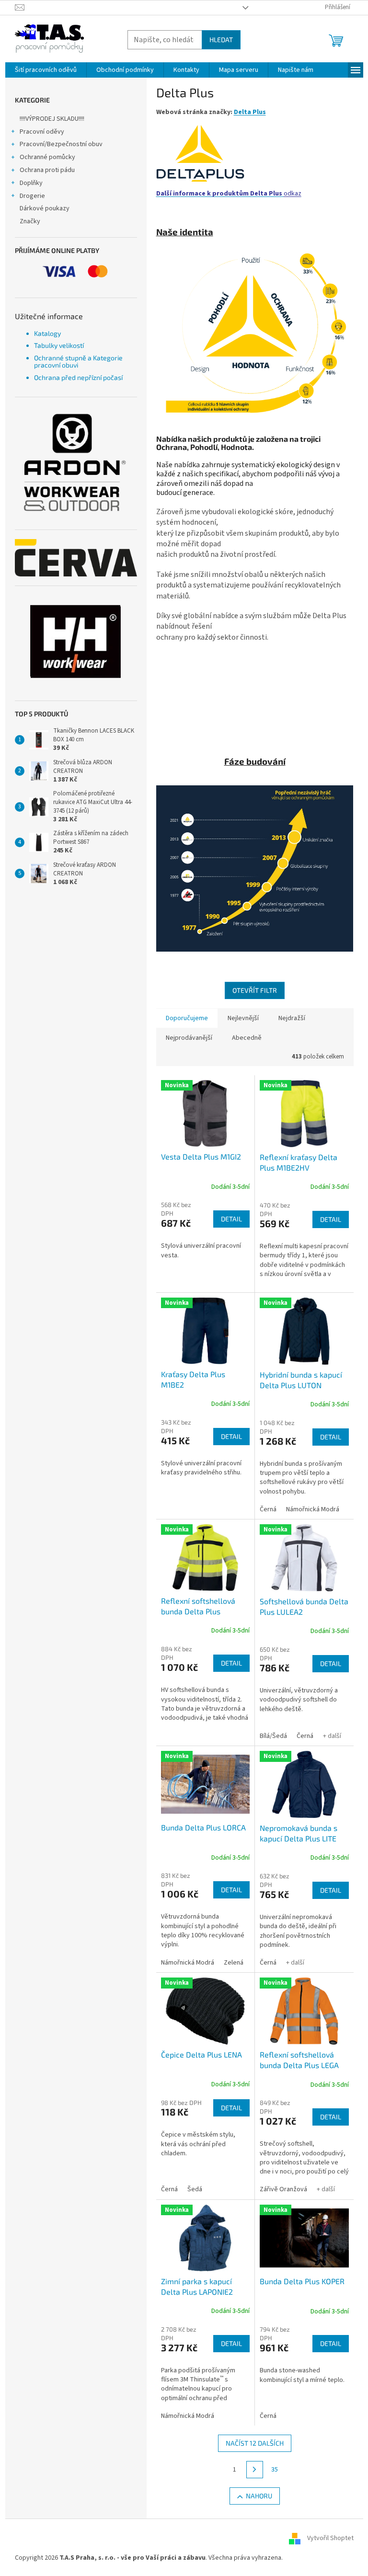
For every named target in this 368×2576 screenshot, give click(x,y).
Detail (231, 1219)
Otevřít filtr (255, 990)
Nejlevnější (243, 1018)
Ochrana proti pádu (47, 170)
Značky (30, 221)
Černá (268, 1509)
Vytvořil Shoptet (330, 2538)
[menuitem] (46, 70)
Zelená (234, 1963)
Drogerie (32, 196)
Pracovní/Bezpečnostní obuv (61, 144)
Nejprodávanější (189, 1038)
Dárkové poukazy (45, 208)
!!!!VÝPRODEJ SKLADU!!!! (52, 119)
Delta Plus (250, 112)
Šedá (195, 2189)
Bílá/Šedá (273, 1736)
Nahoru (259, 2496)
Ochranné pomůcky (47, 157)
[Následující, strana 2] (255, 2470)
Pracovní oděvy (42, 132)
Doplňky (31, 183)
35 (275, 2470)
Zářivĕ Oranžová (283, 2189)
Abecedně (247, 1038)
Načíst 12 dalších (255, 2443)
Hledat (221, 40)
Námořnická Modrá (313, 1509)
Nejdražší (292, 1018)
